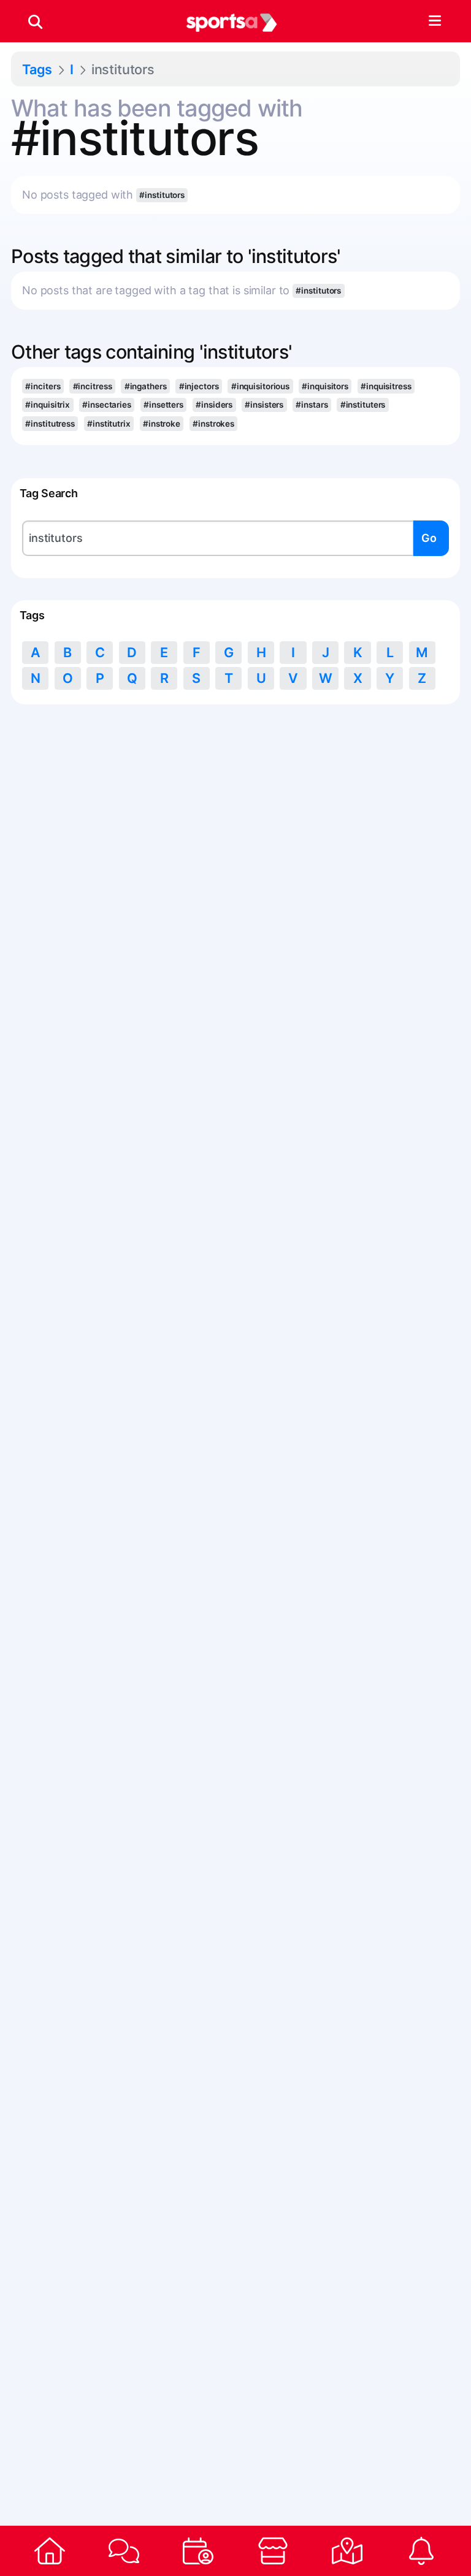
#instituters (363, 405)
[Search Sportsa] (35, 21)
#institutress (50, 424)
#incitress (93, 386)
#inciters (43, 386)
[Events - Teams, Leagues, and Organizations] (198, 2551)
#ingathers (146, 386)
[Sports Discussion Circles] (124, 2551)
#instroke (162, 424)
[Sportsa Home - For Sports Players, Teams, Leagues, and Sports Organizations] (232, 21)
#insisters (264, 405)
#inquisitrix (48, 405)
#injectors (199, 386)
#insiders (214, 405)
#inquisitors (325, 386)
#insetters (163, 405)
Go (429, 538)
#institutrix (109, 424)
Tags (37, 69)
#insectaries (107, 405)
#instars (312, 405)
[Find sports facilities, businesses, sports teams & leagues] (347, 2551)
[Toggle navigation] (435, 21)
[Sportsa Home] (49, 2551)
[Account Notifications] (422, 2551)
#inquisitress (386, 386)
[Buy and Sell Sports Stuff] (273, 2551)
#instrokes (213, 424)
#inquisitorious (260, 386)
